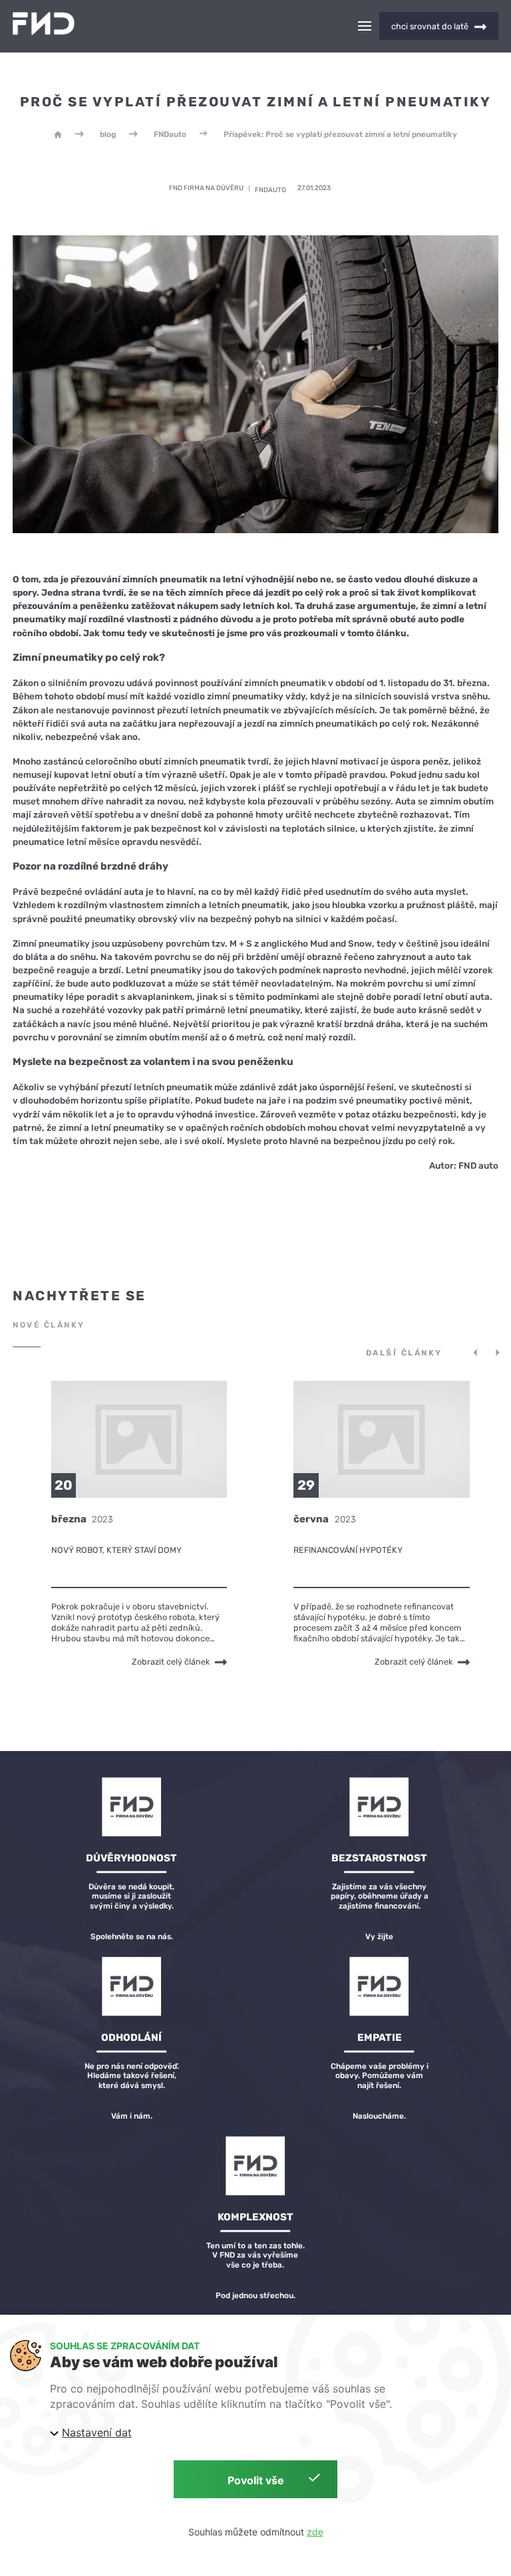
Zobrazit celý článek (171, 1662)
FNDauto (170, 134)
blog (108, 134)
